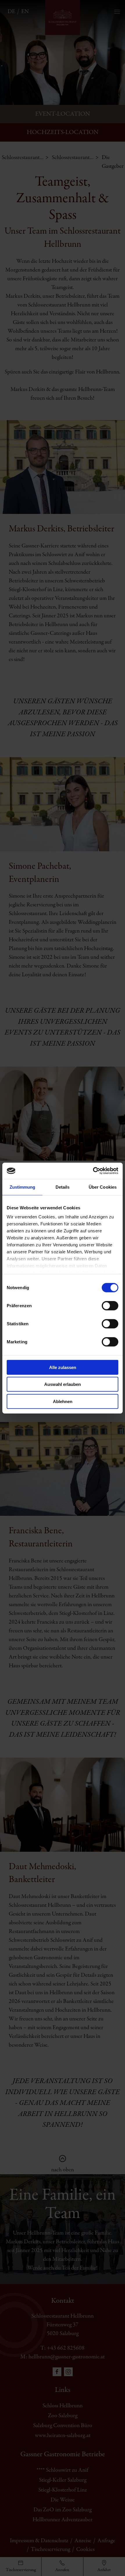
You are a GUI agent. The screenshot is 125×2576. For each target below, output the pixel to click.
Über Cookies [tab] (103, 1187)
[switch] (110, 1305)
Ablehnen (63, 1401)
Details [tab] (63, 1187)
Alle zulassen (63, 1367)
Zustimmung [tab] (23, 1187)
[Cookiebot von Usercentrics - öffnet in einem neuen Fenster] (93, 1171)
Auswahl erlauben (63, 1384)
